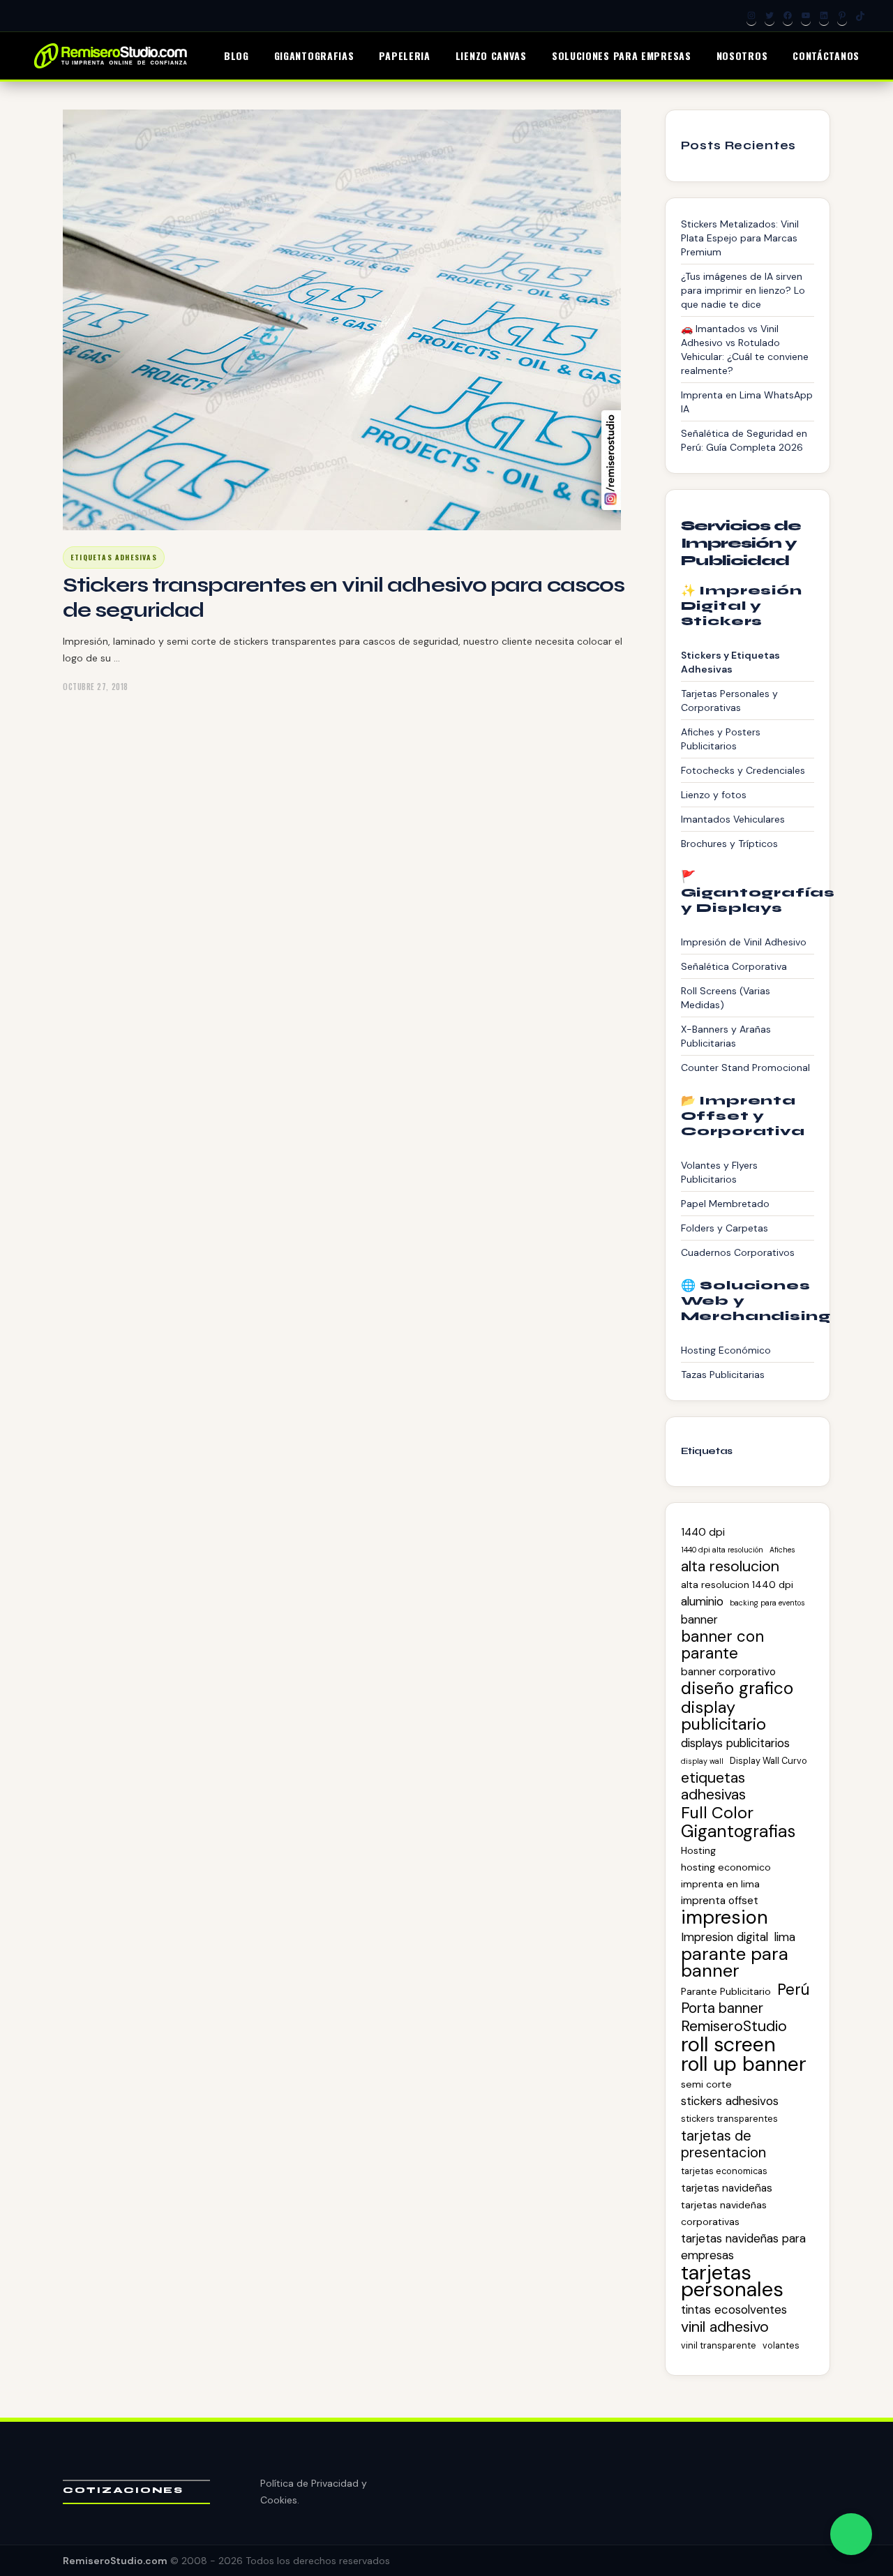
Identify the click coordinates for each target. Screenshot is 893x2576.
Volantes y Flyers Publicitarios (719, 1172)
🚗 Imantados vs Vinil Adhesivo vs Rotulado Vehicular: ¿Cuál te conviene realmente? (745, 350)
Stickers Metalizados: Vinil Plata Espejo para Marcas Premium (740, 238)
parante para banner (735, 1963)
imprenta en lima (720, 1884)
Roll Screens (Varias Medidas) (726, 998)
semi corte (706, 2084)
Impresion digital (725, 1937)
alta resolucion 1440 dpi (737, 1585)
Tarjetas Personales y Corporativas (729, 701)
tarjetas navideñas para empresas (743, 2247)
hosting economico (726, 1867)
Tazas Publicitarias (723, 1375)
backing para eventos (767, 1603)
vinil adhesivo (725, 2327)
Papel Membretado (725, 1204)
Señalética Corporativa (734, 966)
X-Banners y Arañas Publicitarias (726, 1036)
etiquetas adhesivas (713, 1786)
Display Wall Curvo (768, 1761)
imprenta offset (720, 1901)
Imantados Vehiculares (733, 819)
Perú (793, 1990)
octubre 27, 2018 (96, 687)
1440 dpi (703, 1532)
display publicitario (723, 1716)
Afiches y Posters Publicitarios (721, 739)
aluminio (702, 1601)
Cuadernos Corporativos (738, 1252)
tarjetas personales (732, 2281)
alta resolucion (730, 1566)
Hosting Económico (726, 1350)
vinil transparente (719, 2345)
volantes (781, 2345)
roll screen (728, 2044)
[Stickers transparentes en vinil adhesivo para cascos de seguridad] (342, 320)
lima (785, 1937)
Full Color (717, 1813)
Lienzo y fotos (714, 795)
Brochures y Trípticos (729, 844)
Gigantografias (738, 1832)
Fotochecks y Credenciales (743, 770)
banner (699, 1619)
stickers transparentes (729, 2119)
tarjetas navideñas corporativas (724, 2213)
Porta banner (722, 2008)
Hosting (698, 1850)
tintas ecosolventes (734, 2309)
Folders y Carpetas (725, 1228)
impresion (725, 1917)
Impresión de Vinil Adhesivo (744, 942)
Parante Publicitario (726, 1991)
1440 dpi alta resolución (722, 1550)
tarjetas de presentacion (723, 2144)
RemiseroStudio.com (115, 2561)
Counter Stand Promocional (745, 1068)
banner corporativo (728, 1672)
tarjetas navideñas (727, 2188)
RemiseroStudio (734, 2026)
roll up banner (744, 2065)
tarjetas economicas (724, 2171)
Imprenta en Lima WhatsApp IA (747, 402)
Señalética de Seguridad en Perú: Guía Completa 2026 (744, 440)
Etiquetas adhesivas (114, 557)
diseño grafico (737, 1688)
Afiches (782, 1550)
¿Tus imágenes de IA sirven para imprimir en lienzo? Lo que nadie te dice (743, 290)
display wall (702, 1761)
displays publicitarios (735, 1743)
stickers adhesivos (730, 2101)
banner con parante (722, 1645)
